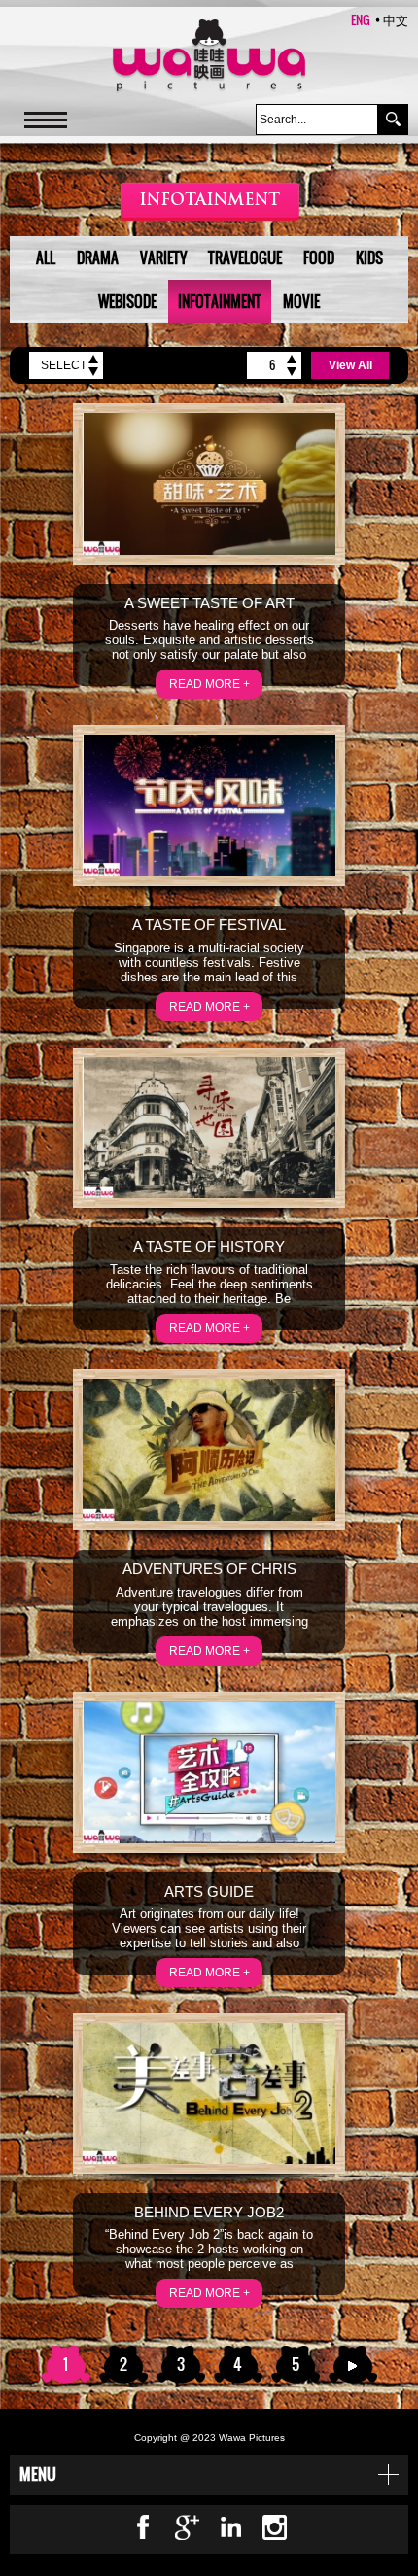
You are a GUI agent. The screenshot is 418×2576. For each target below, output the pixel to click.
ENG (361, 19)
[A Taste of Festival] (209, 806)
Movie (301, 301)
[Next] (352, 2365)
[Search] (393, 120)
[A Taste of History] (209, 1128)
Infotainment (220, 301)
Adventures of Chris (209, 1569)
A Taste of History (209, 1246)
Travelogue (245, 258)
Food (319, 258)
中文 (396, 19)
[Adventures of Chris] (209, 1450)
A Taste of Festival (209, 925)
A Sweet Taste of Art (209, 603)
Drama (98, 258)
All (46, 258)
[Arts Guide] (209, 1772)
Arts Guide (209, 1891)
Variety (163, 258)
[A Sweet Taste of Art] (209, 484)
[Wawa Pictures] (209, 57)
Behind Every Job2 (209, 2212)
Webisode (127, 301)
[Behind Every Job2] (209, 2094)
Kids (369, 258)
